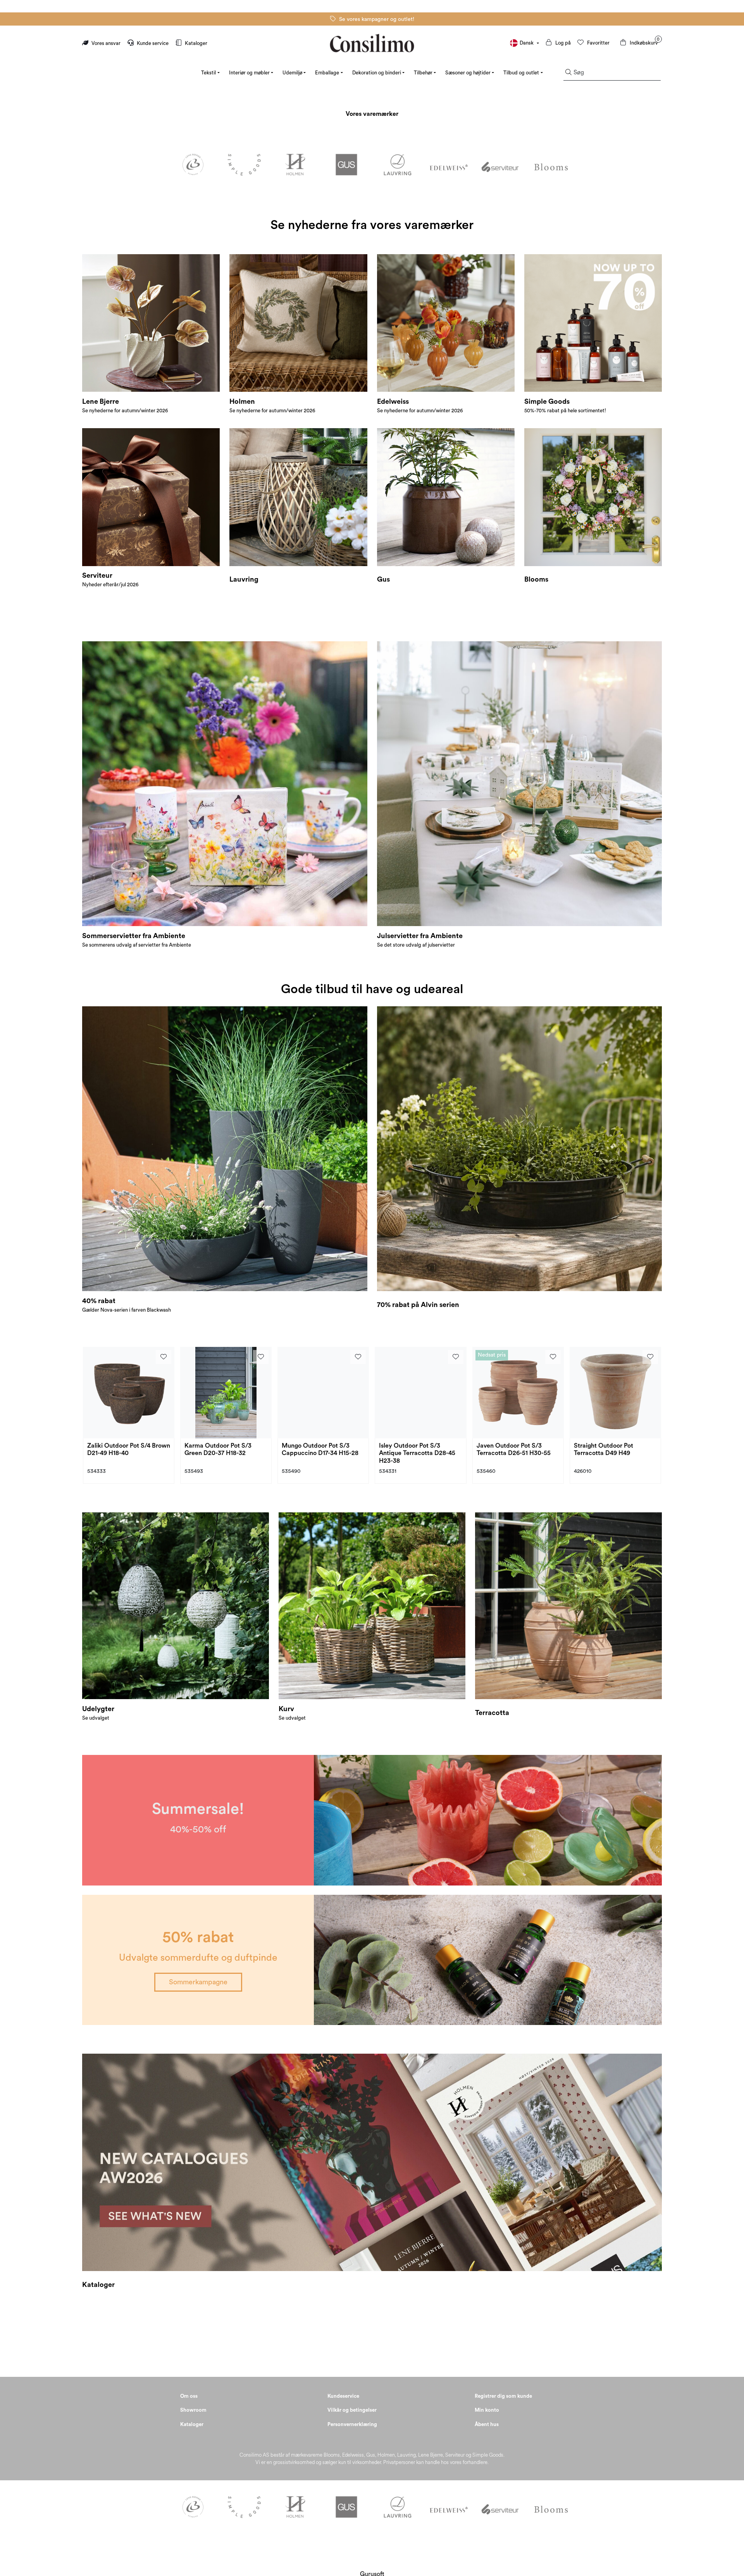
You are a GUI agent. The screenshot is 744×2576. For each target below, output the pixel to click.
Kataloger (195, 43)
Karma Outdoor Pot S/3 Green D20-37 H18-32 (218, 1449)
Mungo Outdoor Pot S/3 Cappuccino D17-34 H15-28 (320, 1449)
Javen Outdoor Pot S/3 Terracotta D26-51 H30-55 (514, 1449)
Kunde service (153, 43)
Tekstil (208, 73)
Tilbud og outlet (521, 73)
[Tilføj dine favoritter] (164, 1357)
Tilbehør (423, 73)
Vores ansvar (106, 43)
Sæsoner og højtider (468, 73)
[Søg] (568, 73)
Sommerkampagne (198, 1982)
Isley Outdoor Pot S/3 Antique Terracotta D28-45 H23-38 (417, 1453)
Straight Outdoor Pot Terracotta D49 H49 (604, 1449)
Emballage (327, 73)
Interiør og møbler (249, 73)
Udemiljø (292, 73)
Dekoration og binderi (377, 73)
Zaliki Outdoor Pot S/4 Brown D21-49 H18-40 (129, 1449)
